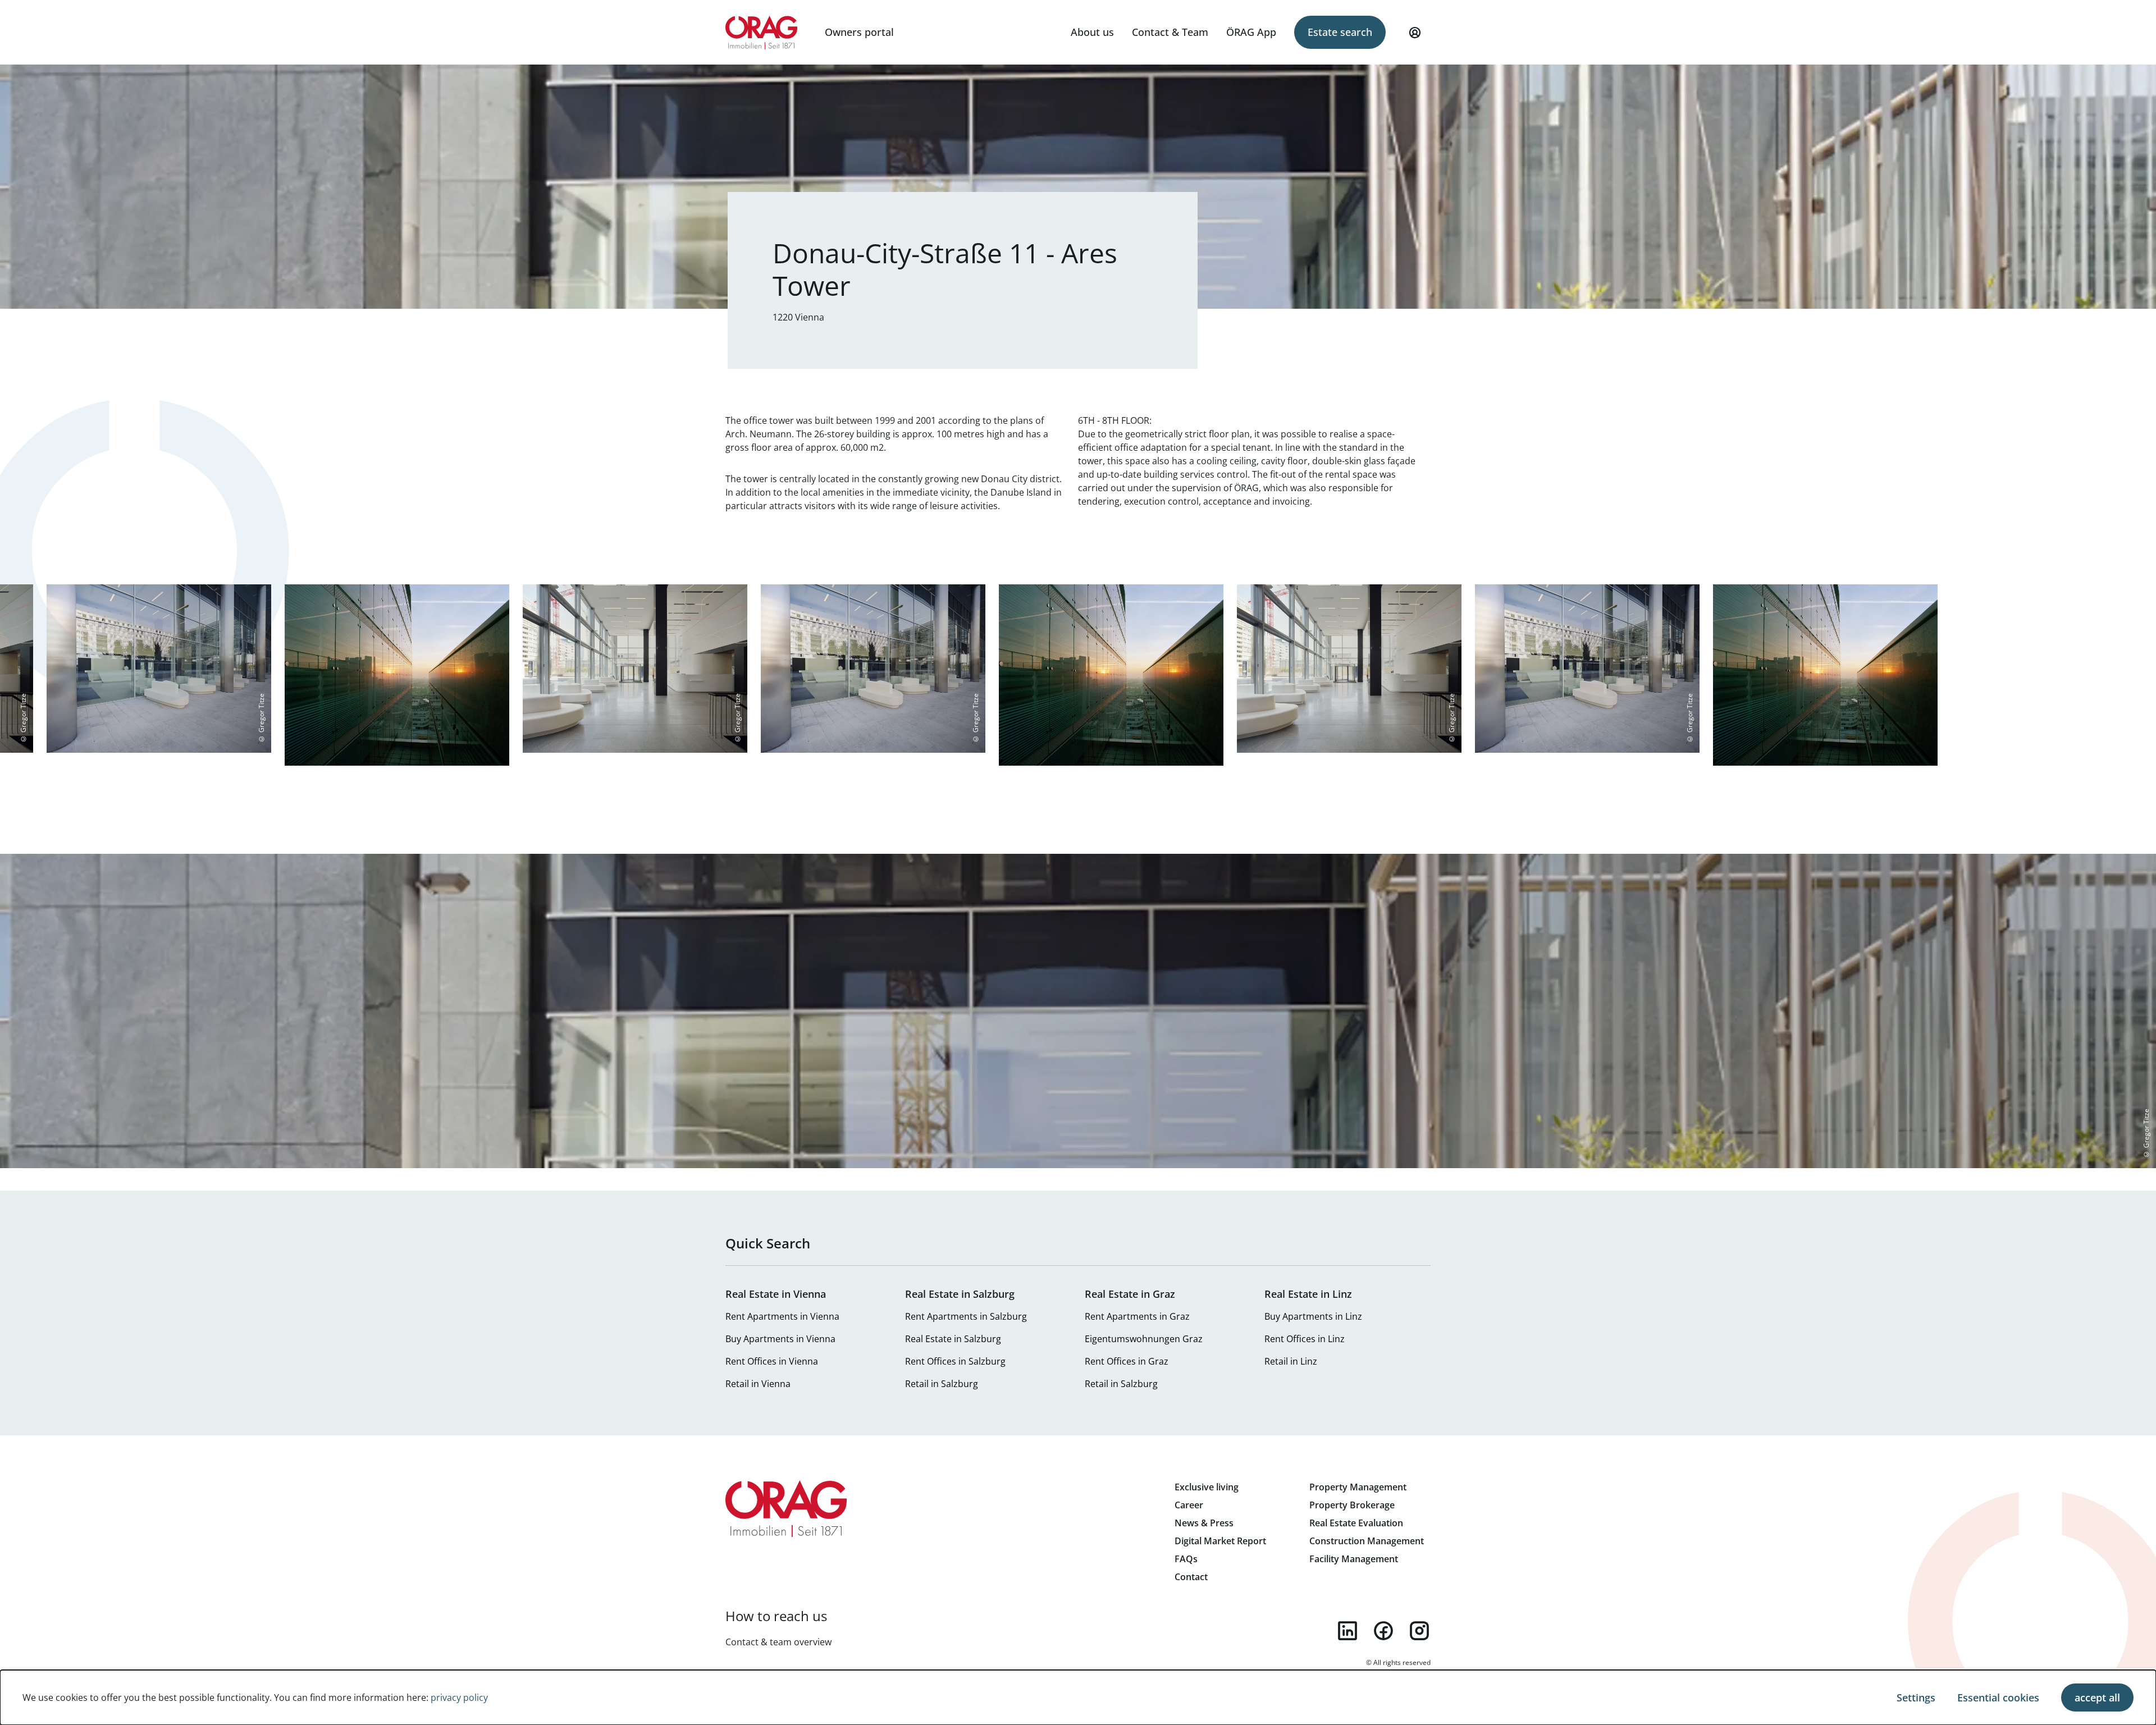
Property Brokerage (1352, 1505)
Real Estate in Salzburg (953, 1339)
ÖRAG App (1251, 32)
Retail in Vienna (758, 1384)
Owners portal (859, 32)
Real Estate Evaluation (1356, 1523)
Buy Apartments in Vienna (780, 1339)
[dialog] (1078, 1697)
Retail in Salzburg (942, 1384)
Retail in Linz (1291, 1361)
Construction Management (1367, 1541)
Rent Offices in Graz (1127, 1361)
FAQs (1186, 1559)
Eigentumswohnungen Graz (1144, 1339)
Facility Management (1354, 1559)
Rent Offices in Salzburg (955, 1361)
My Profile (1415, 33)
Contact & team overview (778, 1642)
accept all (2097, 1697)
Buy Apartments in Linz (1313, 1316)
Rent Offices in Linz (1305, 1339)
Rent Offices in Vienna (772, 1361)
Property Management (1358, 1487)
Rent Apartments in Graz (1137, 1316)
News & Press (1204, 1523)
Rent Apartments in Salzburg (966, 1316)
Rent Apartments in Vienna (782, 1316)
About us (1092, 32)
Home (762, 33)
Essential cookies (1998, 1697)
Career (1189, 1505)
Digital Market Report (1220, 1541)
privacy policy (459, 1697)
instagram (1419, 1631)
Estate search (1340, 32)
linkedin (1347, 1631)
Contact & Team (1170, 32)
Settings (1916, 1697)
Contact (1191, 1577)
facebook (1383, 1631)
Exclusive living (1207, 1487)
